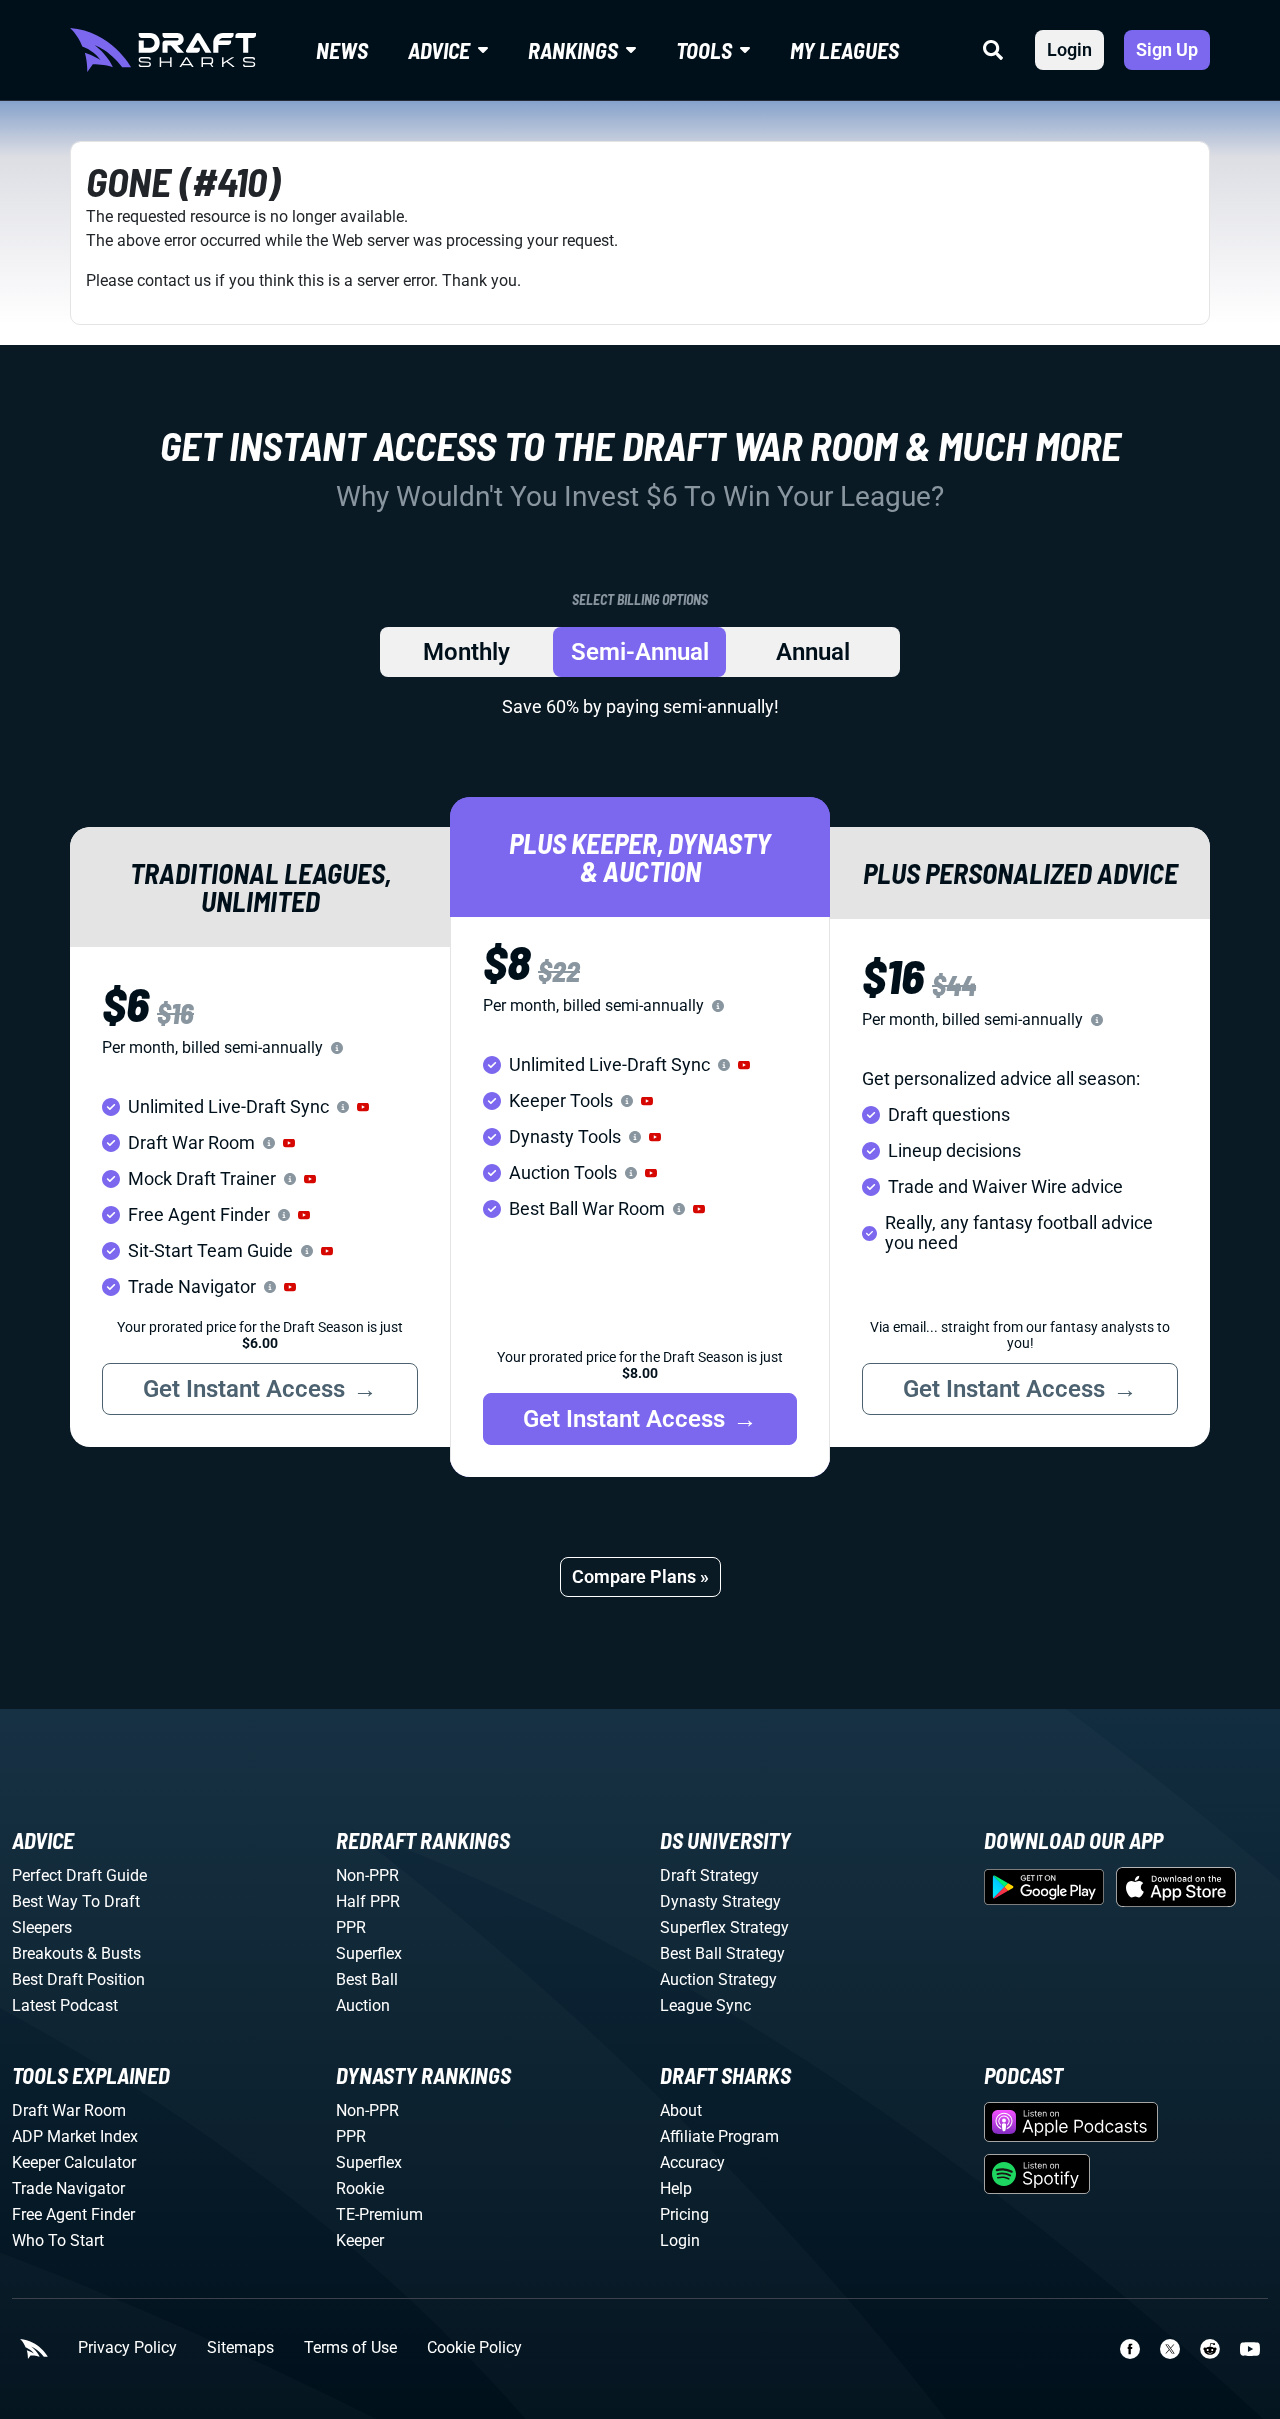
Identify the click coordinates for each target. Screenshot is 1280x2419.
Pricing (684, 2214)
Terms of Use (350, 2348)
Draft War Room (69, 2110)
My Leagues (844, 50)
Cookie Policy (474, 2348)
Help (676, 2188)
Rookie (360, 2188)
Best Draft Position (78, 1979)
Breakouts (47, 1953)
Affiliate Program (719, 2136)
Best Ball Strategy (722, 1953)
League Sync (705, 2005)
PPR (351, 1927)
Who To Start (58, 2240)
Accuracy (692, 2162)
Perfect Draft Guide (79, 1875)
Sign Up (1167, 49)
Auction (363, 2005)
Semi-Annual (640, 652)
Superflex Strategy (724, 1927)
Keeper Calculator (74, 2162)
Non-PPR (367, 1875)
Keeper (360, 2240)
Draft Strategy (709, 1875)
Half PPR (368, 1901)
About (681, 2110)
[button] (363, 1107)
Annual (813, 652)
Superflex (369, 1953)
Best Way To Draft (76, 1901)
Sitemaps (240, 2348)
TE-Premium (379, 2214)
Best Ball (367, 1979)
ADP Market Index (75, 2136)
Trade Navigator (68, 2188)
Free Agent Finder (73, 2214)
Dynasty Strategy (720, 1901)
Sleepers (42, 1927)
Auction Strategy (718, 1979)
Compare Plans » (640, 1576)
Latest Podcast (65, 2005)
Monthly (466, 652)
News (342, 50)
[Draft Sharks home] (163, 50)
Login (1069, 49)
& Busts (114, 1953)
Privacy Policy (127, 2348)
